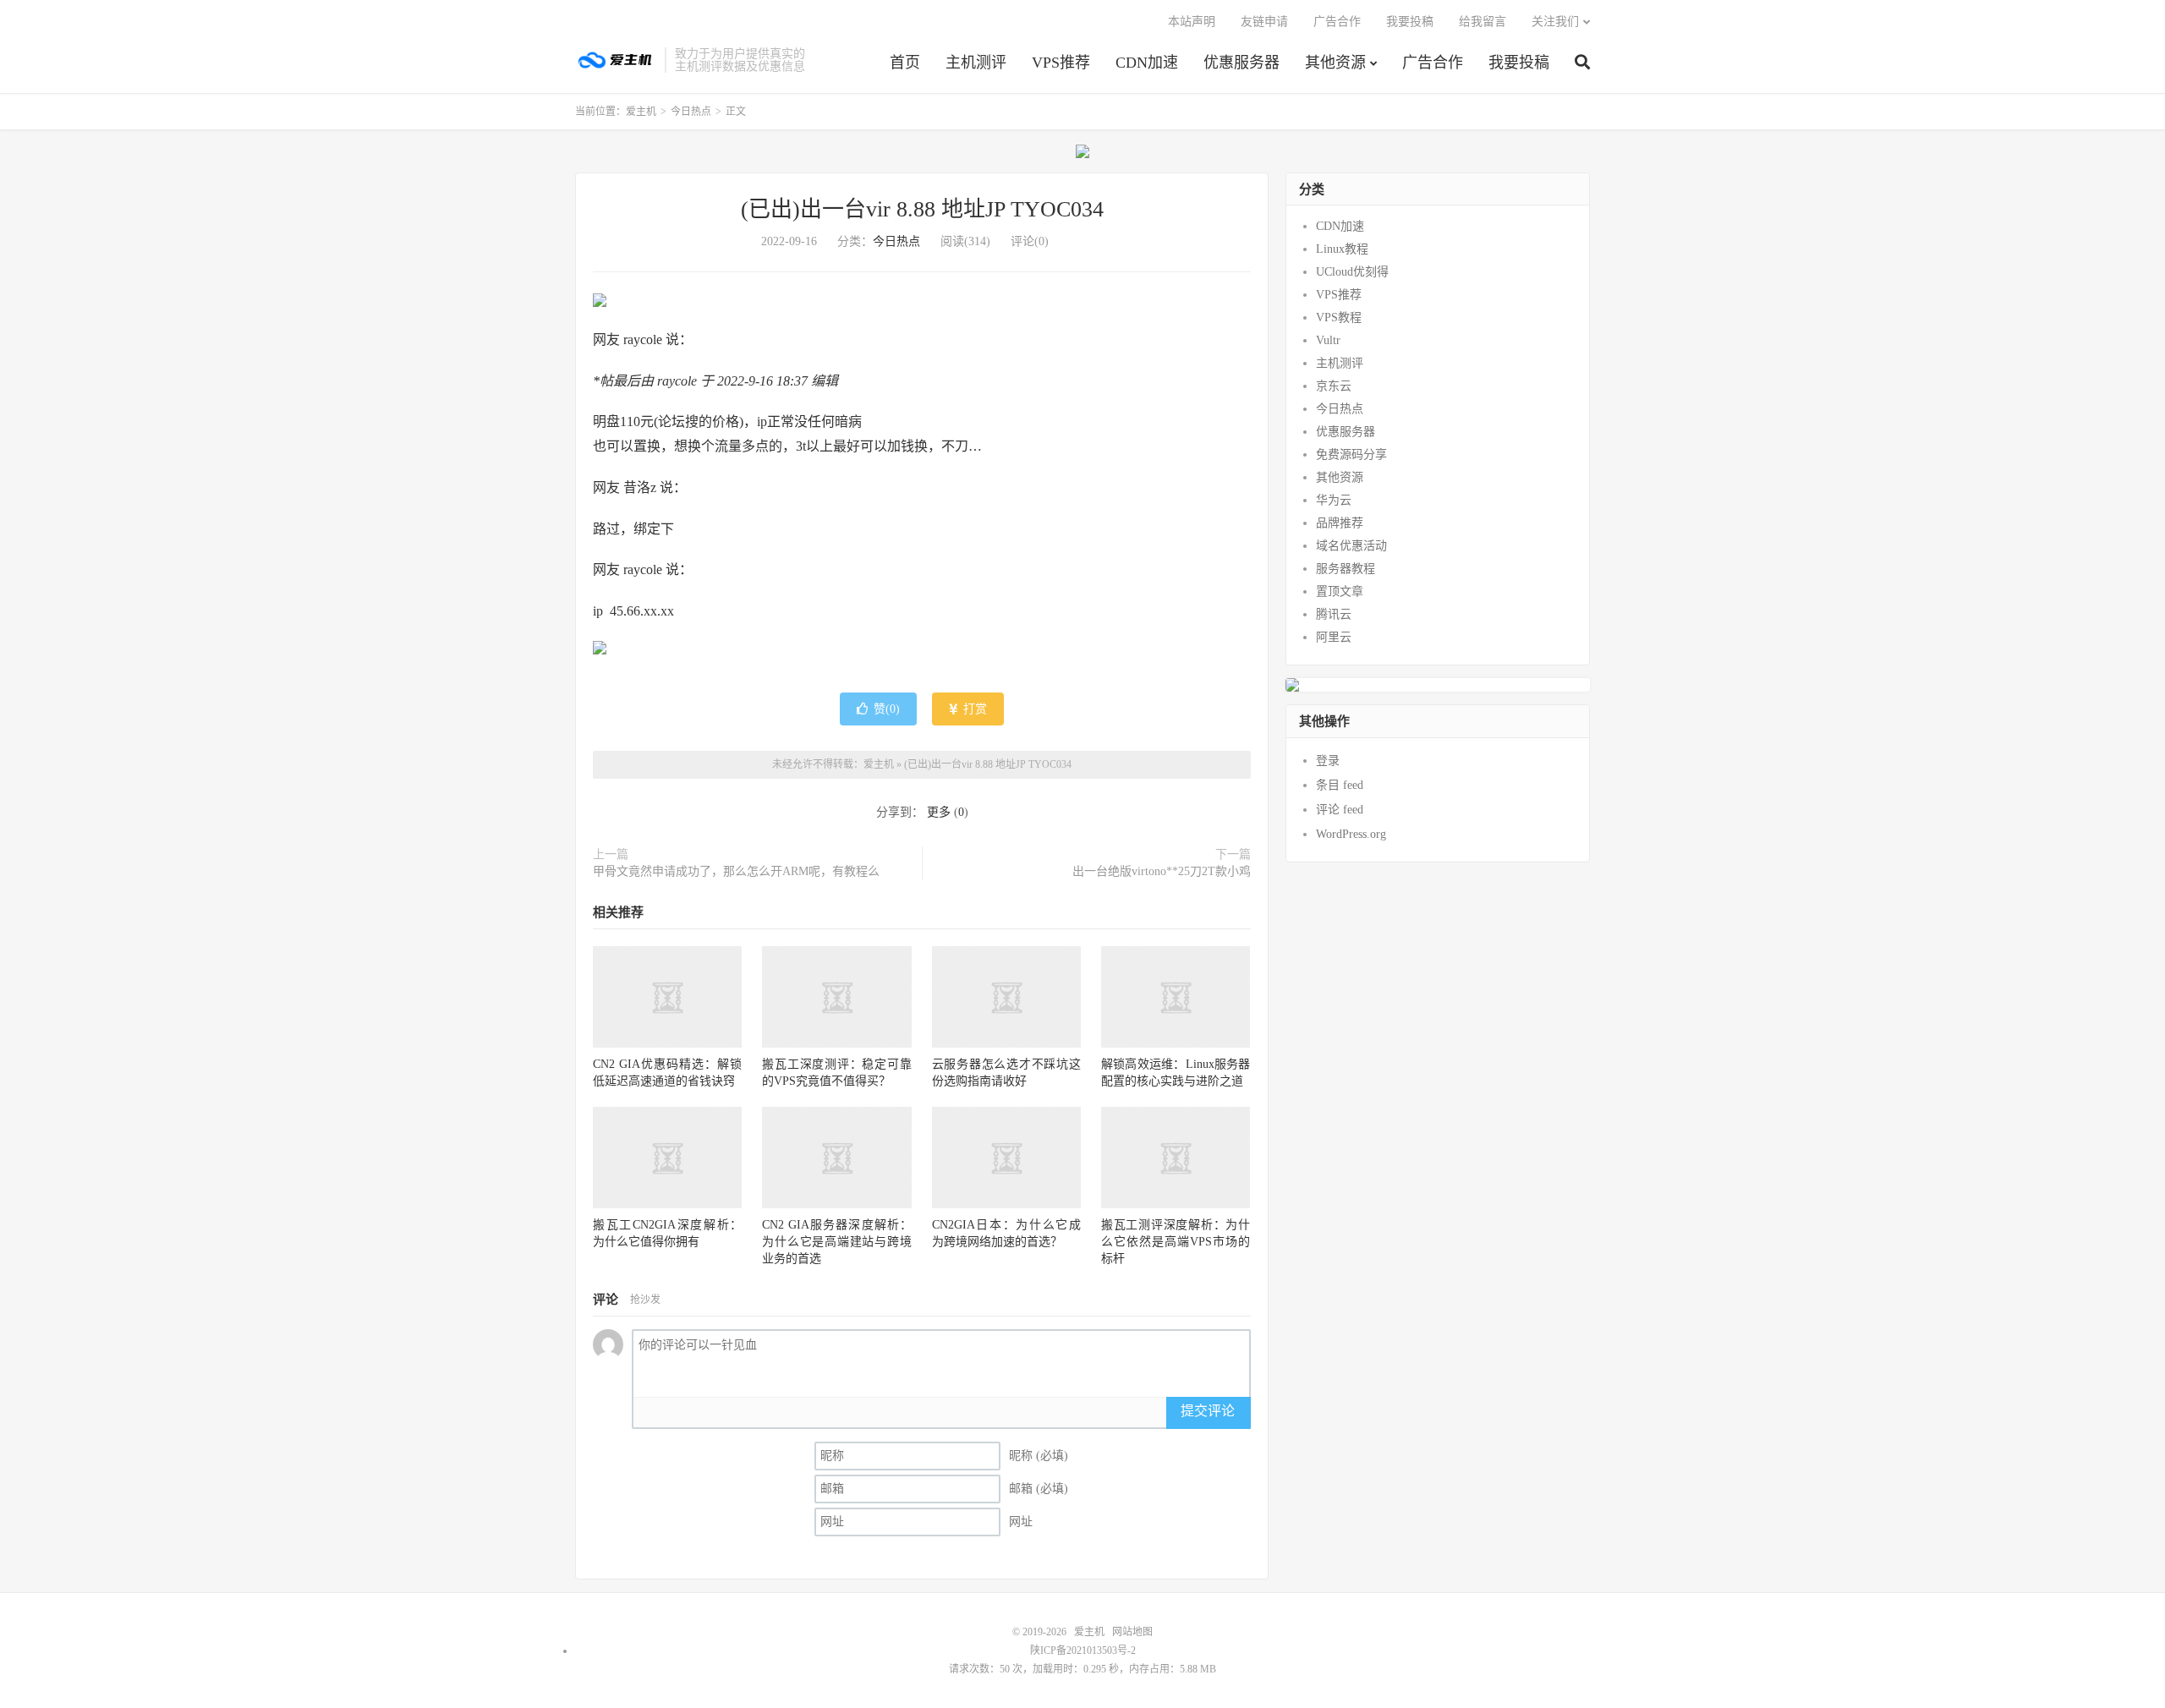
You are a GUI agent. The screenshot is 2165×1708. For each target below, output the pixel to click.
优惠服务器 (1241, 63)
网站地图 (1132, 1632)
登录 (1328, 761)
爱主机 (616, 60)
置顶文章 (1340, 591)
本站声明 (1192, 22)
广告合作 (1433, 63)
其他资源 (1335, 63)
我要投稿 (1519, 63)
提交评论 (1208, 1411)
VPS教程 (1339, 318)
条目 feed (1340, 785)
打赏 (973, 709)
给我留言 (1483, 22)
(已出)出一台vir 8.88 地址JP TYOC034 (922, 209)
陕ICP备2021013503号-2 (1083, 1651)
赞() (887, 709)
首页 (905, 63)
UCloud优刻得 (1352, 272)
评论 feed (1340, 810)
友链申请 (1264, 22)
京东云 (1334, 386)
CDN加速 (1147, 63)
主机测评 (976, 63)
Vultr (1328, 340)
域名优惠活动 (1351, 546)
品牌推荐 (1340, 523)
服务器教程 (1346, 569)
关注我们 (1555, 22)
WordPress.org (1351, 834)
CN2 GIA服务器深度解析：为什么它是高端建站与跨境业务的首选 (836, 1242)
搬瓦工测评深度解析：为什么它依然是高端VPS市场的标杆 (1176, 1242)
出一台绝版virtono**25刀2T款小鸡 (1162, 871)
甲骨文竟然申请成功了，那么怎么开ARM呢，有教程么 (736, 871)
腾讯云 (1334, 614)
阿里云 (1334, 637)
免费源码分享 (1351, 454)
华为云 (1334, 500)
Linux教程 (1342, 249)
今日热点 (691, 112)
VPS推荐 (1061, 63)
